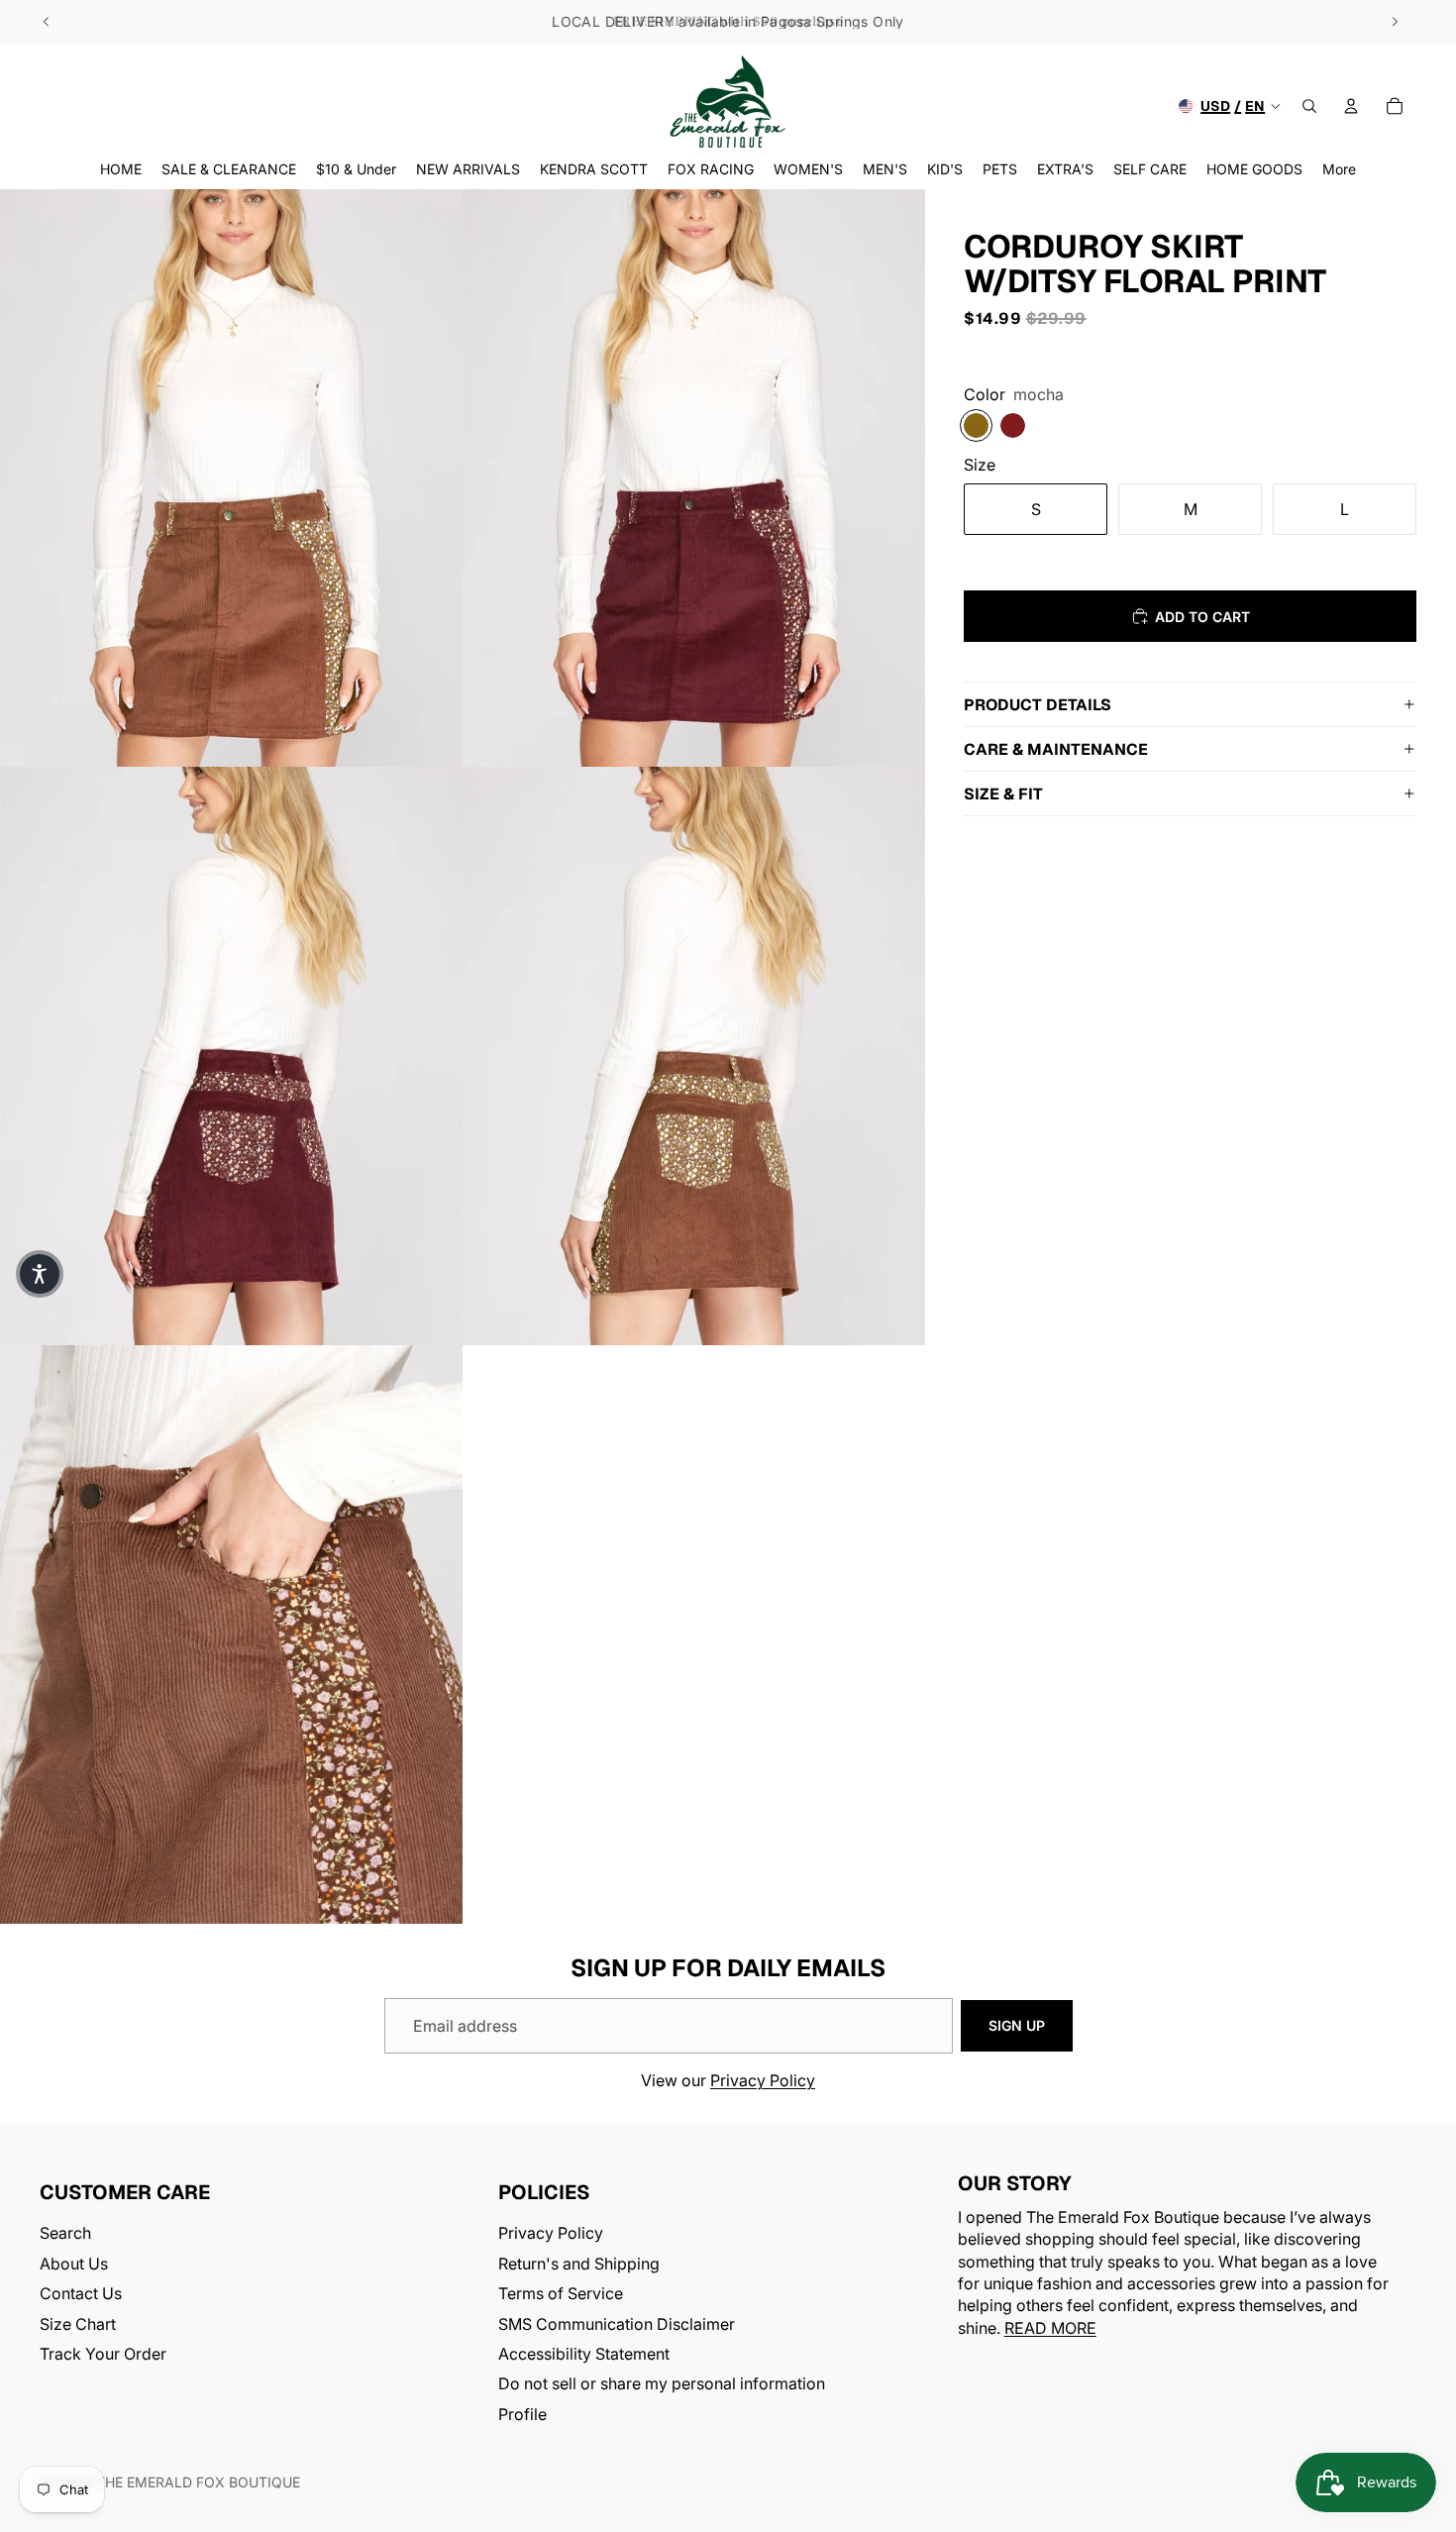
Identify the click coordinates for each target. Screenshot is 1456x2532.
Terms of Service (561, 2293)
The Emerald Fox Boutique (198, 2482)
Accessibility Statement (584, 2354)
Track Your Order (103, 2354)
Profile (522, 2414)
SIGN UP (1017, 2025)
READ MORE (1050, 2328)
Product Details (1038, 705)
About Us (74, 2264)
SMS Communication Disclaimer (617, 2324)
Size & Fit (1003, 794)
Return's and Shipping (579, 2264)
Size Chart (78, 2324)
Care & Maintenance (1056, 749)
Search (65, 2234)
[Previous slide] (47, 22)
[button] (40, 1274)
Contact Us (81, 2293)
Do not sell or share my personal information (662, 2384)
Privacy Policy (763, 2080)
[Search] (1309, 106)
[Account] (1351, 106)
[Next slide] (1395, 22)
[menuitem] (1339, 169)
